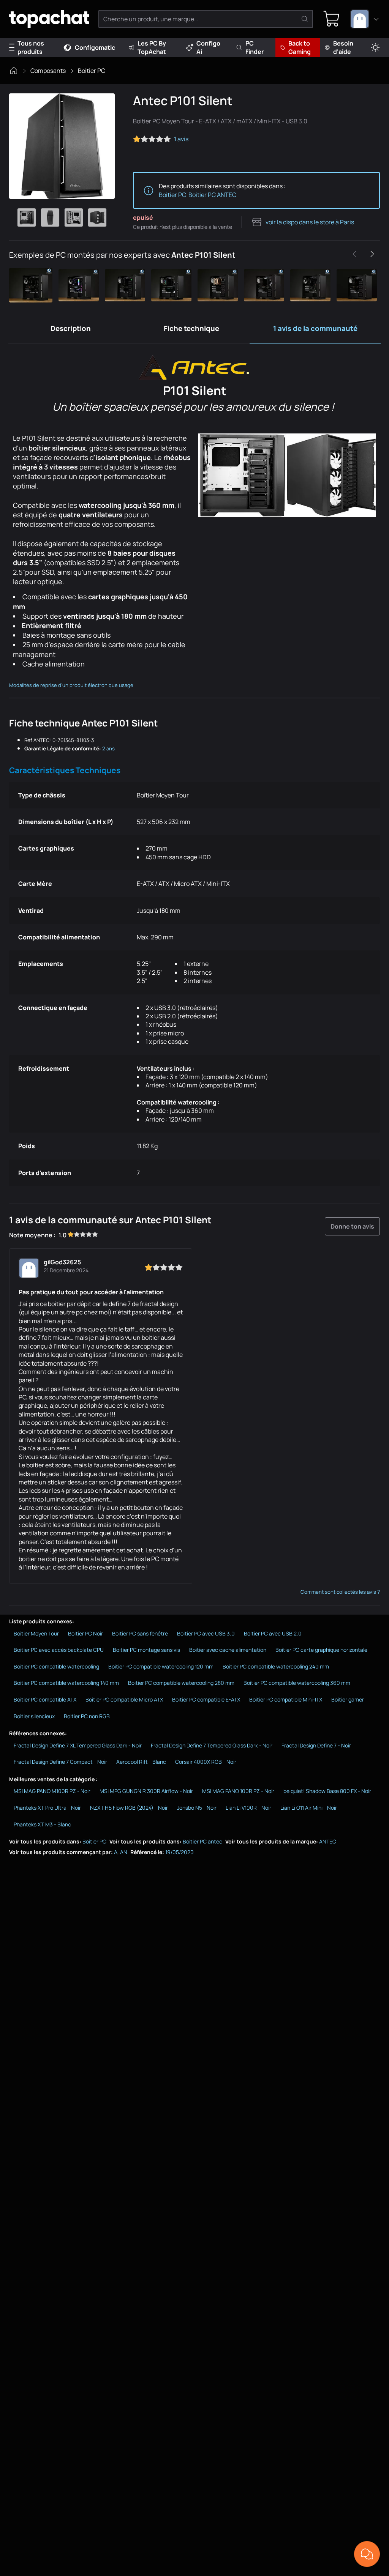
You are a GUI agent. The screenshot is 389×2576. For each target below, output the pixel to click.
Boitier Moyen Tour (36, 1633)
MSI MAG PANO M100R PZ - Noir (52, 1791)
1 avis (181, 139)
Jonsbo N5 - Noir (197, 1808)
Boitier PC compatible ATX (45, 1699)
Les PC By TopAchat (152, 47)
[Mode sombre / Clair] (375, 48)
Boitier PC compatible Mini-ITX (286, 1699)
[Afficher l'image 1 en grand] (27, 217)
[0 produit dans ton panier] (332, 19)
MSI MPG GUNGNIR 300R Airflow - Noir (146, 1791)
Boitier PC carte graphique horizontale (321, 1650)
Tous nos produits (31, 47)
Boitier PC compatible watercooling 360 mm (297, 1683)
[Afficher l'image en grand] (62, 146)
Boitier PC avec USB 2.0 (273, 1633)
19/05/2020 (179, 1852)
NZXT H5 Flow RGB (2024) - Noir (129, 1808)
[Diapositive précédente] (355, 254)
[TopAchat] (49, 19)
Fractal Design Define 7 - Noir (316, 1745)
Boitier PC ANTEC (212, 195)
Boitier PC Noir (85, 1633)
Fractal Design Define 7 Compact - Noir (60, 1762)
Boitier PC (92, 71)
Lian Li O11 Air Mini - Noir (309, 1808)
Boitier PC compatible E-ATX (206, 1699)
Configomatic (95, 47)
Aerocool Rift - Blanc (141, 1762)
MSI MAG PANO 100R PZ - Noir (238, 1791)
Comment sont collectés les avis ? (340, 1592)
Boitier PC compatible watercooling (56, 1666)
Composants (48, 71)
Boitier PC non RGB (87, 1716)
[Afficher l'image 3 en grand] (74, 217)
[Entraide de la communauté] (367, 2554)
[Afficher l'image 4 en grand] (97, 217)
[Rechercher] (305, 19)
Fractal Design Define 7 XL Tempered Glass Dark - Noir (78, 1745)
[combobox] (365, 19)
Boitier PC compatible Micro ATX (124, 1699)
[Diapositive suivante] (372, 254)
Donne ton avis (352, 1226)
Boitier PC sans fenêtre (140, 1633)
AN (124, 1852)
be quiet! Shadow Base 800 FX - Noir (327, 1791)
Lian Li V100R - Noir (248, 1808)
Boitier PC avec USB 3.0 (206, 1633)
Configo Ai (208, 47)
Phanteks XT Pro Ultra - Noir (47, 1808)
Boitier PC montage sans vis (146, 1650)
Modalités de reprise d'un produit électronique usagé (71, 685)
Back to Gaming (300, 47)
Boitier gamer (348, 1699)
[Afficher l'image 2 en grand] (50, 217)
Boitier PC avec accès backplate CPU (59, 1650)
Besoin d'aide (343, 47)
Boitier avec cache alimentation (228, 1650)
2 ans (108, 748)
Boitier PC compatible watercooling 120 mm (161, 1666)
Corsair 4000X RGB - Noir (206, 1762)
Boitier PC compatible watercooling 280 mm (181, 1683)
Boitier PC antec (202, 1841)
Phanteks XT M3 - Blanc (42, 1824)
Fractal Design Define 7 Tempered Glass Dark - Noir (212, 1745)
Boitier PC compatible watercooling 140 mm (66, 1683)
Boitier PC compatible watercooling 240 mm (276, 1666)
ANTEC (328, 1841)
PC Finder (255, 47)
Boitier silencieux (34, 1716)
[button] (32, 285)
